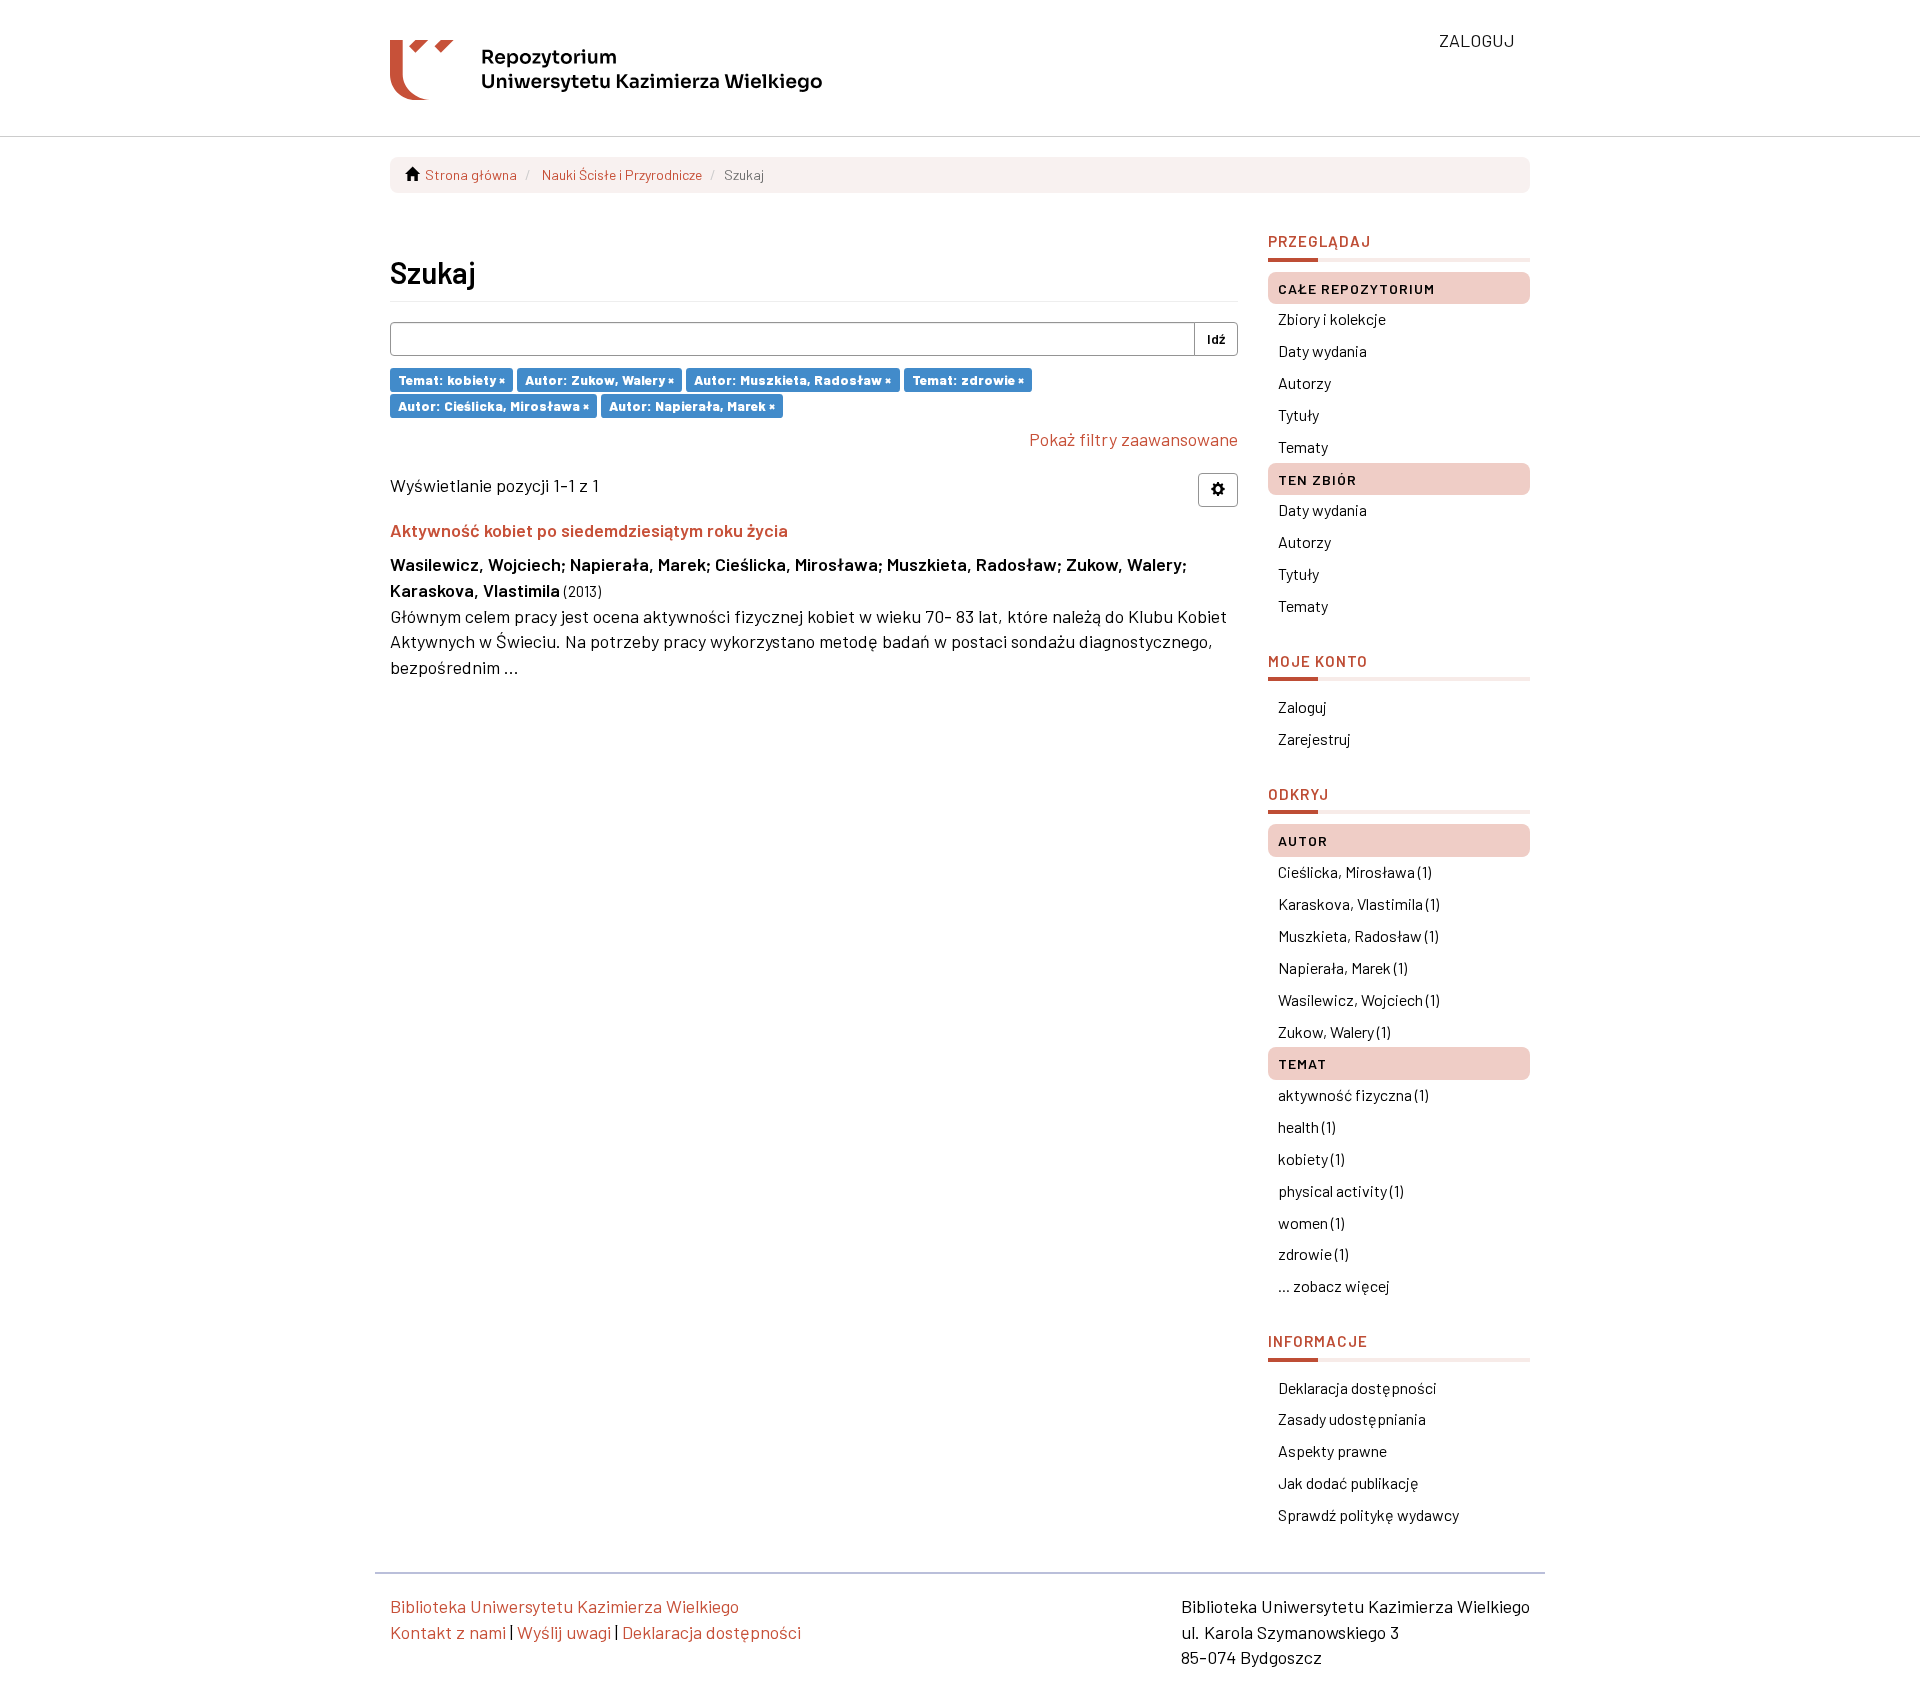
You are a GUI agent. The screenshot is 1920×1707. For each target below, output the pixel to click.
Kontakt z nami (448, 1632)
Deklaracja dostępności (1357, 1387)
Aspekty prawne (1332, 1450)
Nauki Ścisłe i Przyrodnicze (622, 174)
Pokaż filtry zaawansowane (1133, 439)
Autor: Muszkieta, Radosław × (792, 379)
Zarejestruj (1314, 738)
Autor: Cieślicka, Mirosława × (493, 405)
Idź (1216, 338)
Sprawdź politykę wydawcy (1368, 1514)
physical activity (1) (1340, 1190)
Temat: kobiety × (451, 379)
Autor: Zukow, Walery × (599, 379)
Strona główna (471, 174)
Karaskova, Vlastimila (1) (1358, 903)
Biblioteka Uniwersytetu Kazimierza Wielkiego (564, 1606)
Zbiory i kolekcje (1332, 318)
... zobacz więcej (1334, 1285)
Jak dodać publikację (1348, 1482)
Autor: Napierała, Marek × (692, 405)
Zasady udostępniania (1352, 1418)
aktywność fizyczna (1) (1353, 1094)
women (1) (1311, 1222)
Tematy (1303, 446)
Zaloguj (1302, 706)
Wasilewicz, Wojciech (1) (1358, 999)
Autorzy (1304, 382)
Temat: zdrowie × (968, 379)
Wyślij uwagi (564, 1632)
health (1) (1306, 1126)
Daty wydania (1322, 350)
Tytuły (1298, 414)
